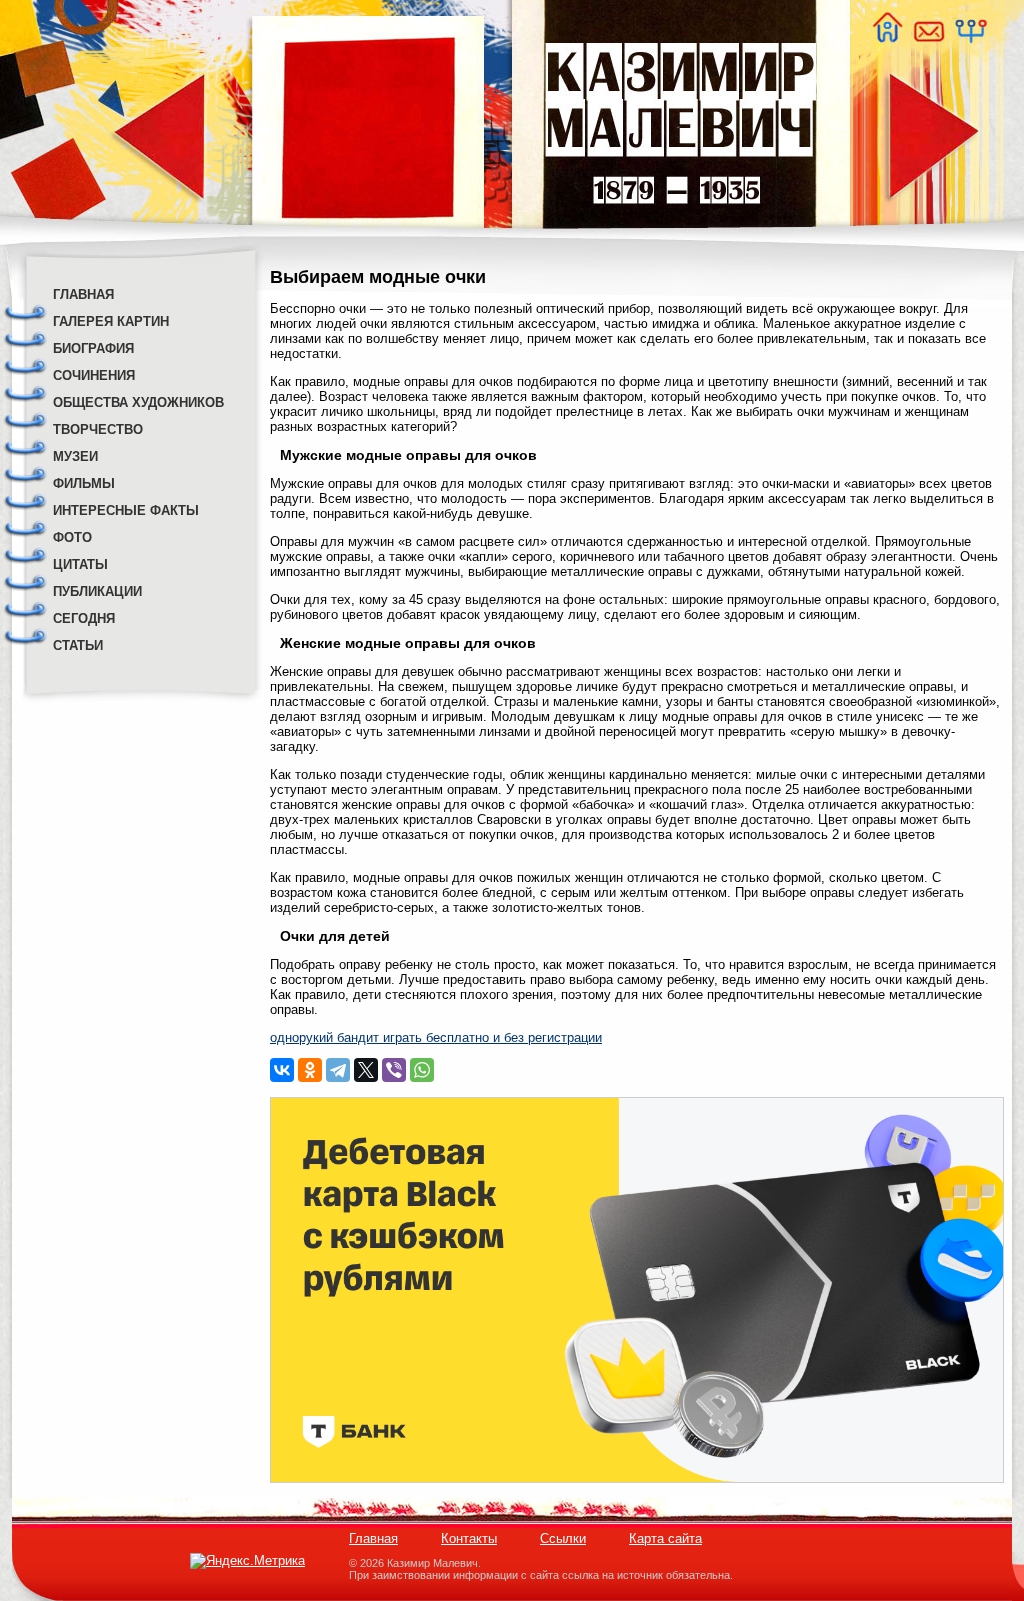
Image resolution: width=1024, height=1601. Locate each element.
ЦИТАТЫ (80, 564)
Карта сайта (665, 1538)
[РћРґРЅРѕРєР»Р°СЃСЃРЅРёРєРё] (310, 1070)
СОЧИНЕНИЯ (94, 375)
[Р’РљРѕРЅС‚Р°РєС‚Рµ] (282, 1070)
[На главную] (887, 37)
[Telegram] (338, 1070)
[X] (366, 1070)
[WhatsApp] (422, 1070)
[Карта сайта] (970, 37)
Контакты (469, 1538)
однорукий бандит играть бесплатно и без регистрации (436, 1037)
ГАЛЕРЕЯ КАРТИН (111, 321)
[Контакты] (928, 37)
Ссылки (563, 1538)
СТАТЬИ (78, 645)
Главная (373, 1538)
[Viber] (394, 1070)
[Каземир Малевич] (679, 240)
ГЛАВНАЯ (83, 294)
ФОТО (72, 537)
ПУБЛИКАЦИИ (97, 591)
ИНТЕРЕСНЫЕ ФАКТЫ (126, 510)
